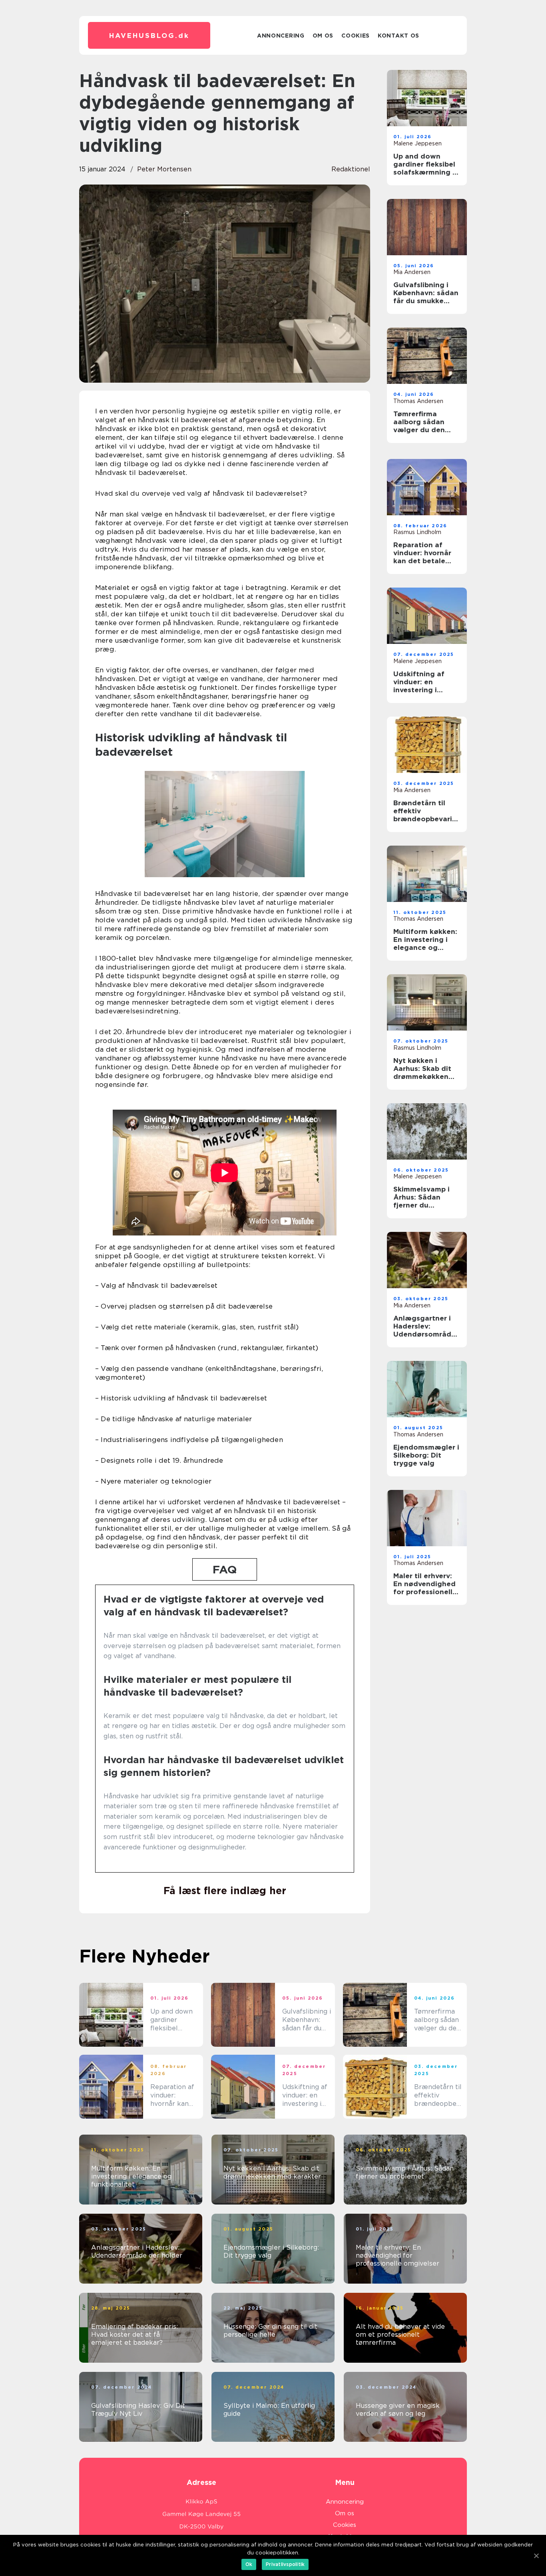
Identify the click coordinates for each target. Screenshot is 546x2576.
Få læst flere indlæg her (225, 1891)
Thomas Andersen (418, 401)
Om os (323, 36)
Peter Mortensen (164, 169)
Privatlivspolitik (285, 2564)
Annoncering (281, 36)
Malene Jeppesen (417, 143)
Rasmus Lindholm (417, 532)
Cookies (356, 36)
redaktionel (351, 169)
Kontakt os (399, 36)
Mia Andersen (412, 272)
